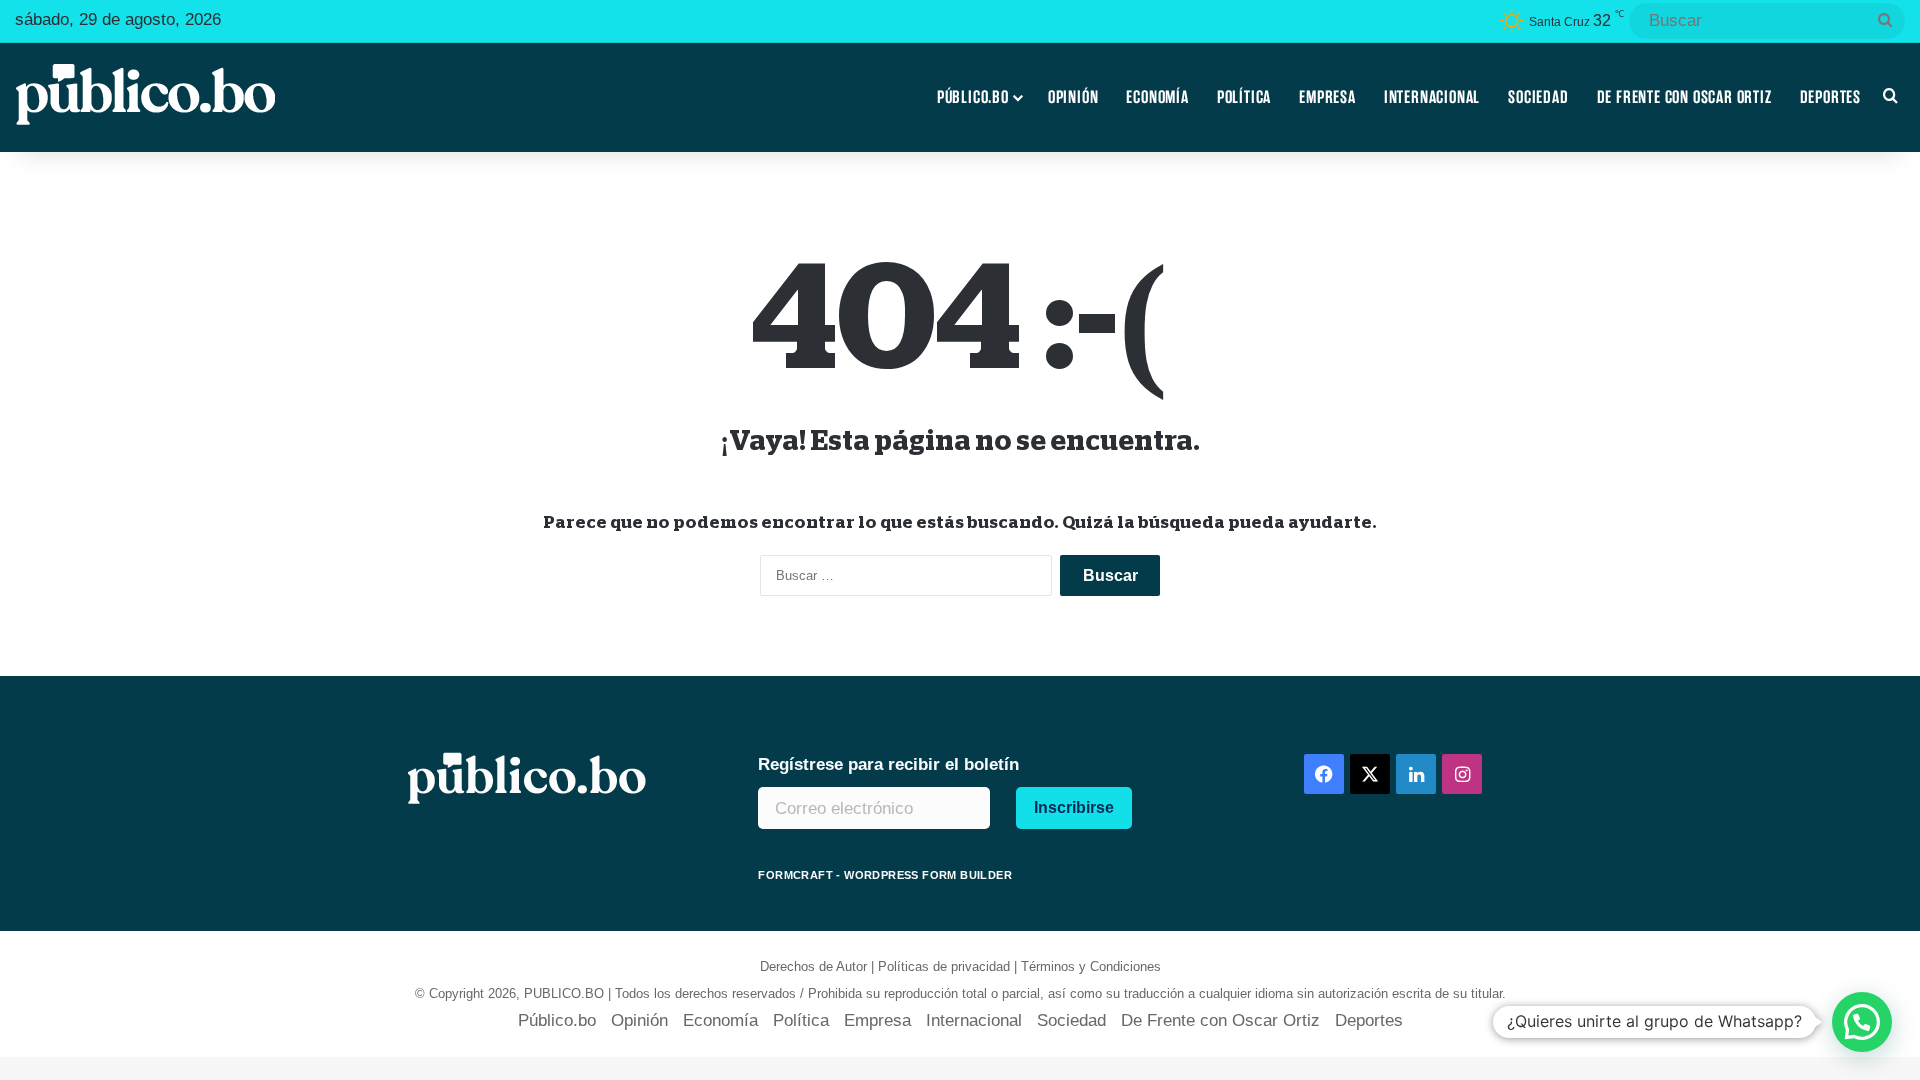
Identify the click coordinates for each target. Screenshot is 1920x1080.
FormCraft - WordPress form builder (885, 875)
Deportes (1830, 97)
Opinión (1073, 97)
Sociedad (1538, 97)
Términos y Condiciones (1091, 966)
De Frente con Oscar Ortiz (1684, 97)
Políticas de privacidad (944, 966)
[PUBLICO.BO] (145, 97)
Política (1244, 97)
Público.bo (973, 97)
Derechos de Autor (813, 966)
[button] (1862, 1022)
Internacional (1432, 97)
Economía (1157, 97)
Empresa (1327, 97)
